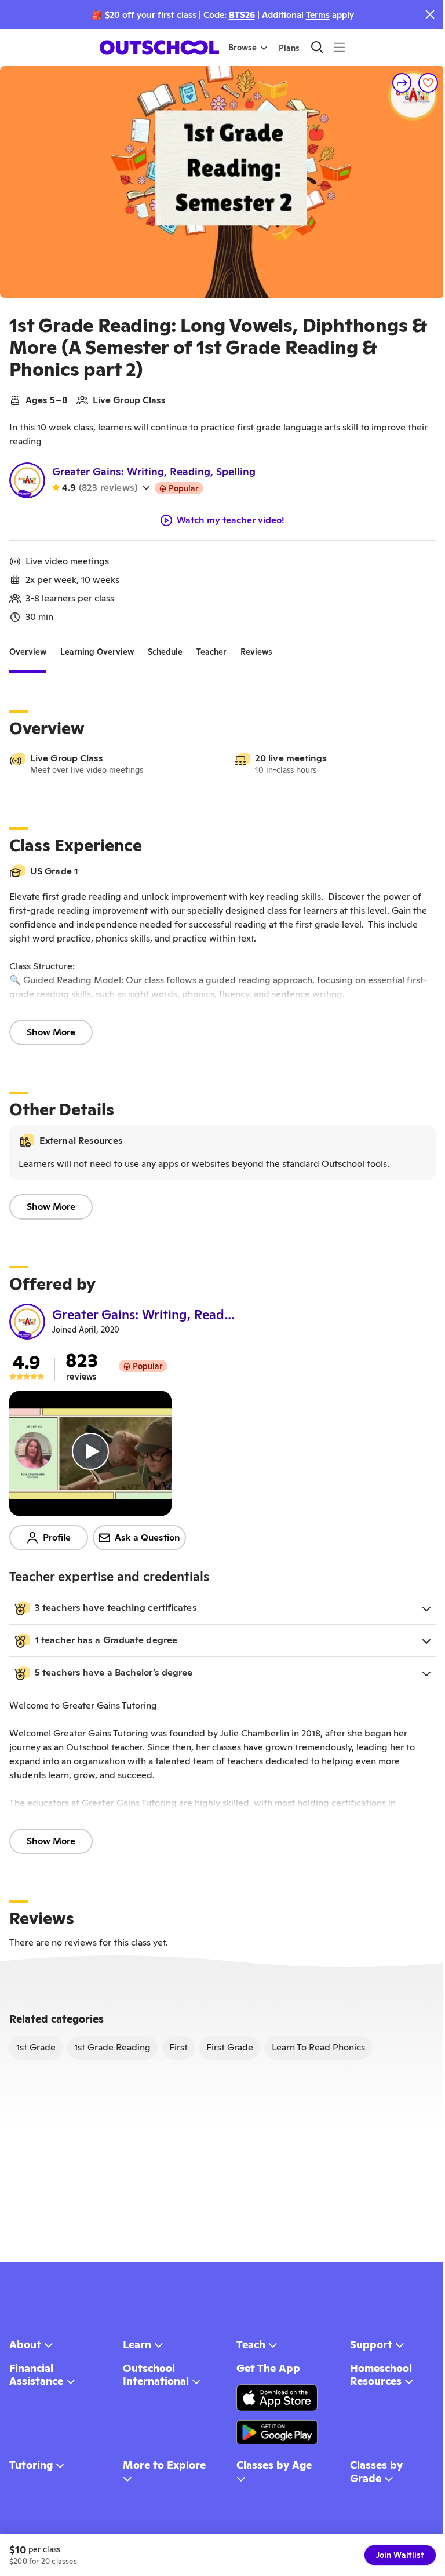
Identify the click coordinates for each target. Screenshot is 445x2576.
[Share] (402, 83)
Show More (51, 1032)
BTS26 (242, 15)
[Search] (317, 47)
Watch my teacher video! (231, 520)
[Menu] (339, 47)
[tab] (28, 652)
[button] (222, 1608)
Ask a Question (147, 1537)
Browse (242, 48)
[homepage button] (159, 48)
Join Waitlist (400, 2555)
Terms (318, 15)
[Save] (428, 83)
